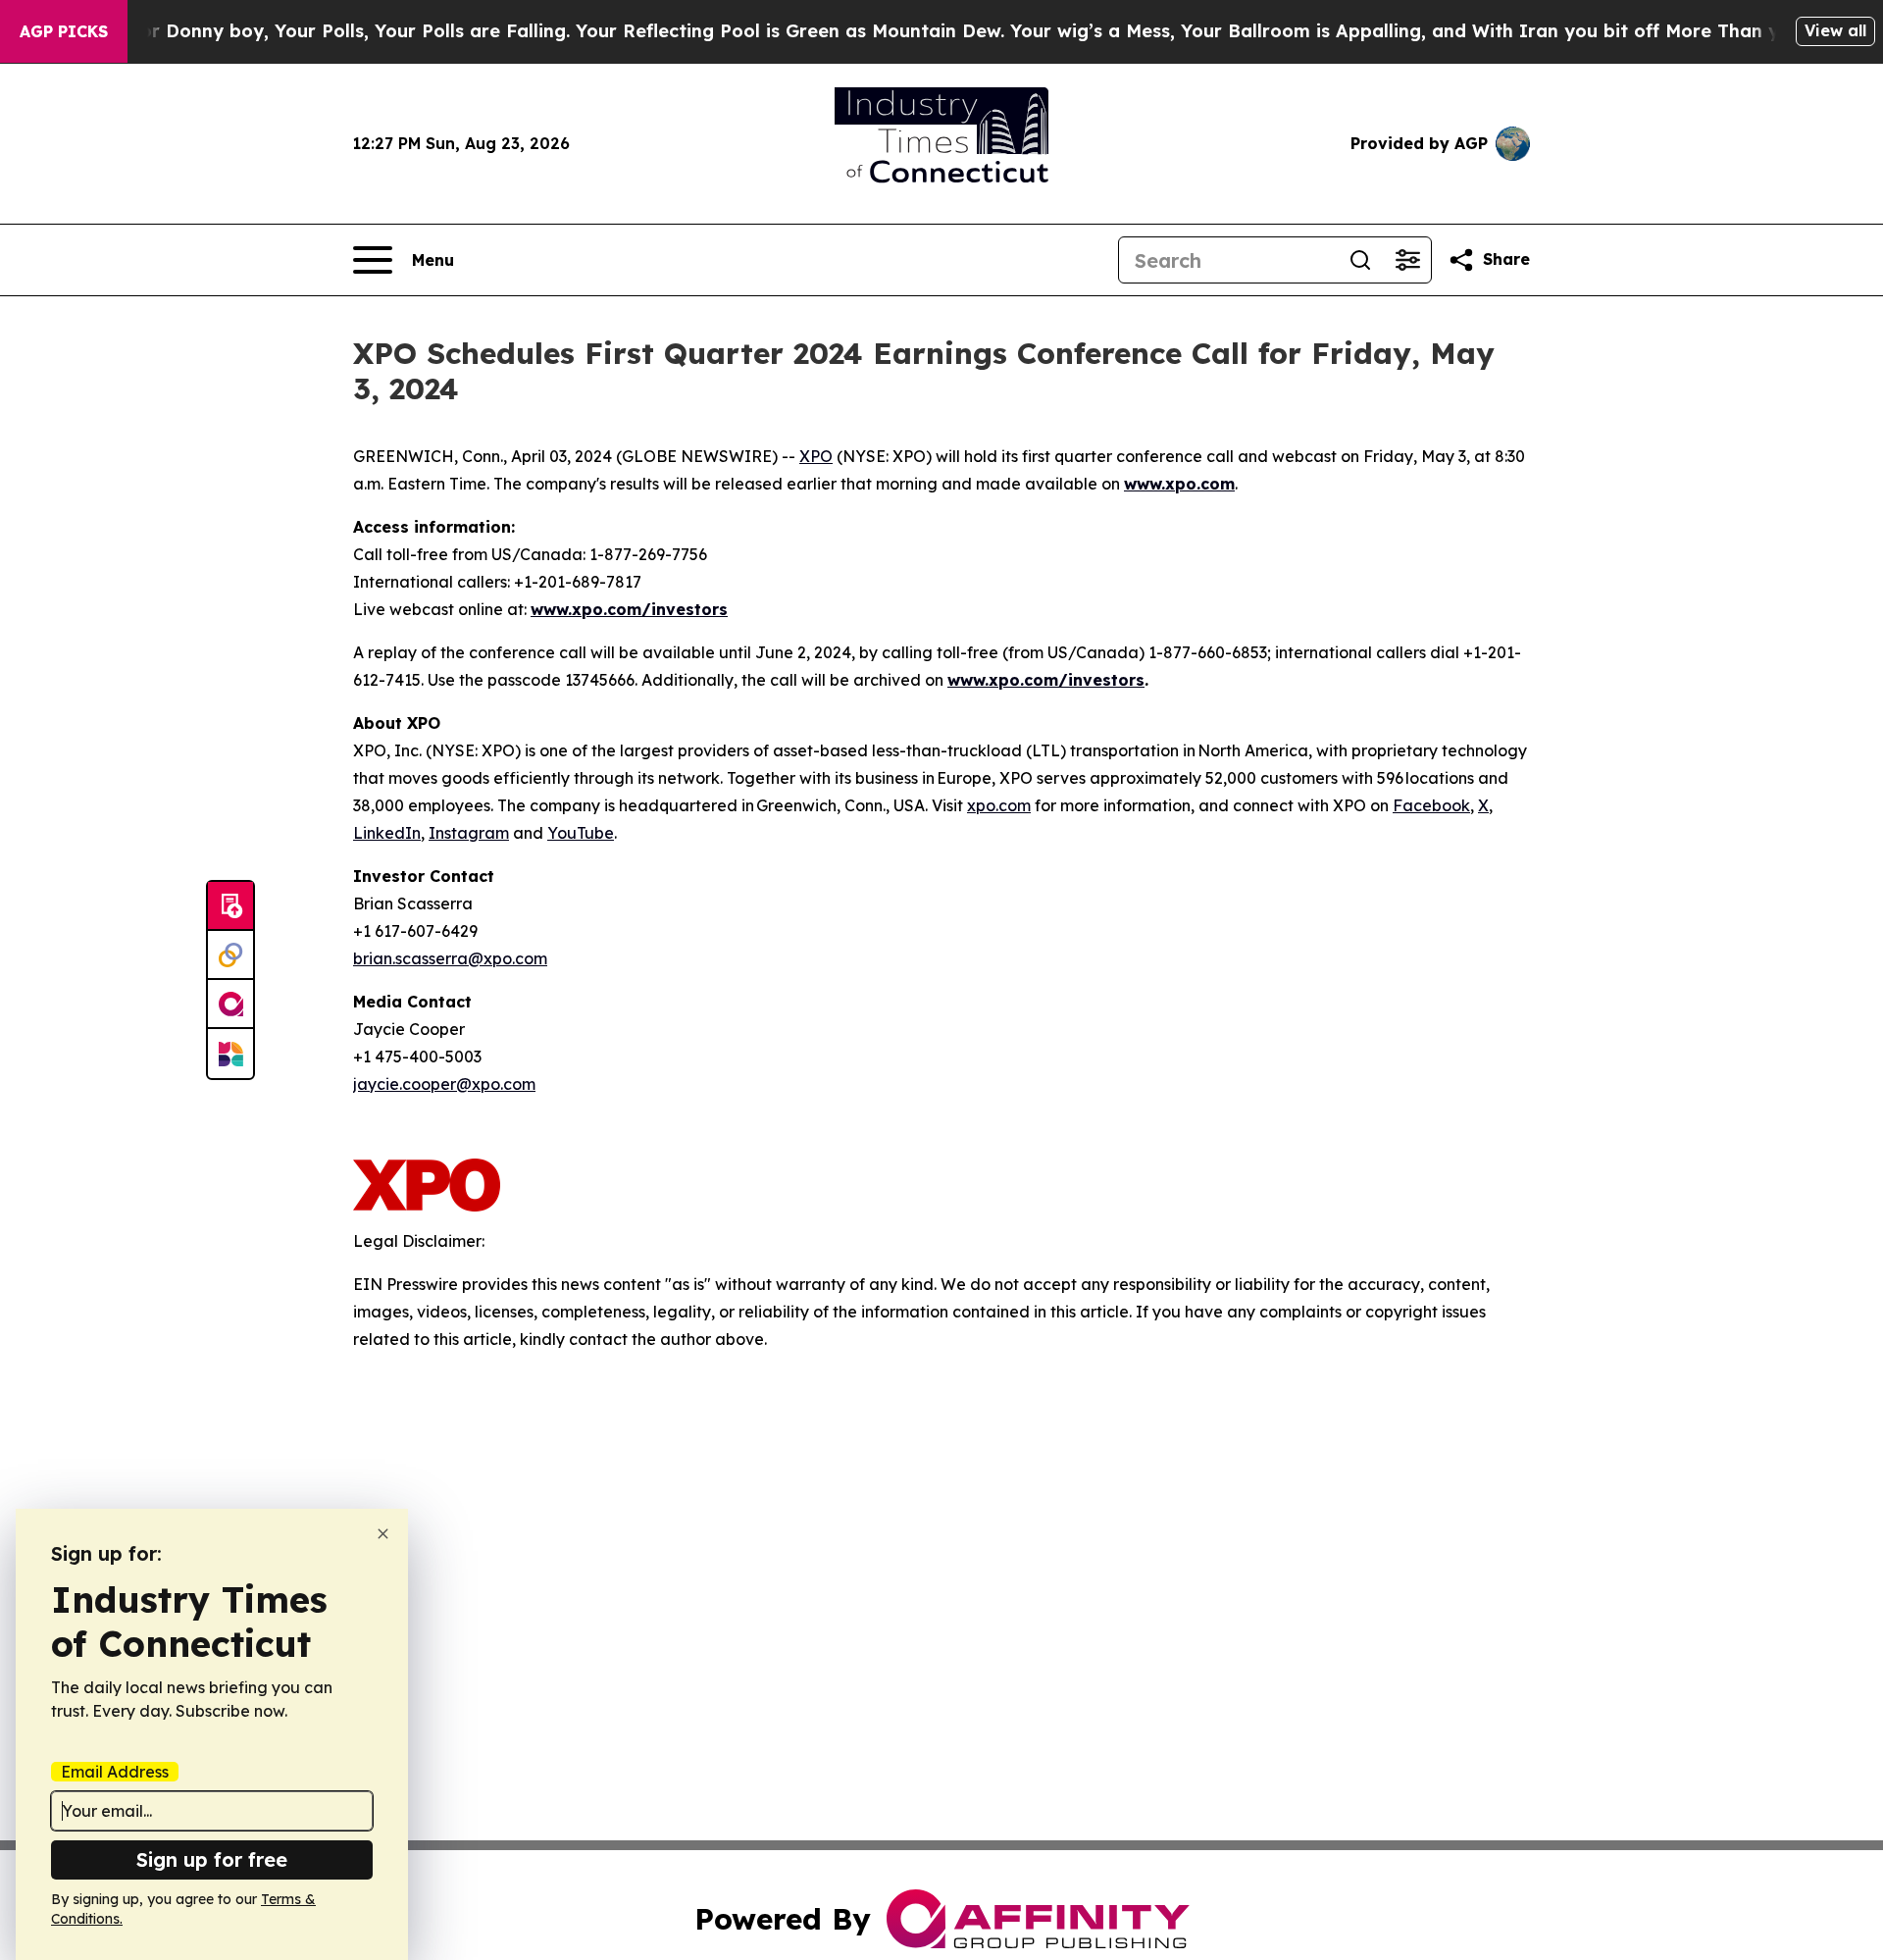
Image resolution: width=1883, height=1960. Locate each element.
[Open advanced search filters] (1407, 260)
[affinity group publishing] (230, 1005)
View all (1835, 30)
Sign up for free (212, 1859)
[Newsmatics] (230, 1054)
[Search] (1360, 260)
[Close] (383, 1534)
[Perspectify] (230, 955)
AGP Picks (64, 31)
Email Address (115, 1772)
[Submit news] (230, 906)
